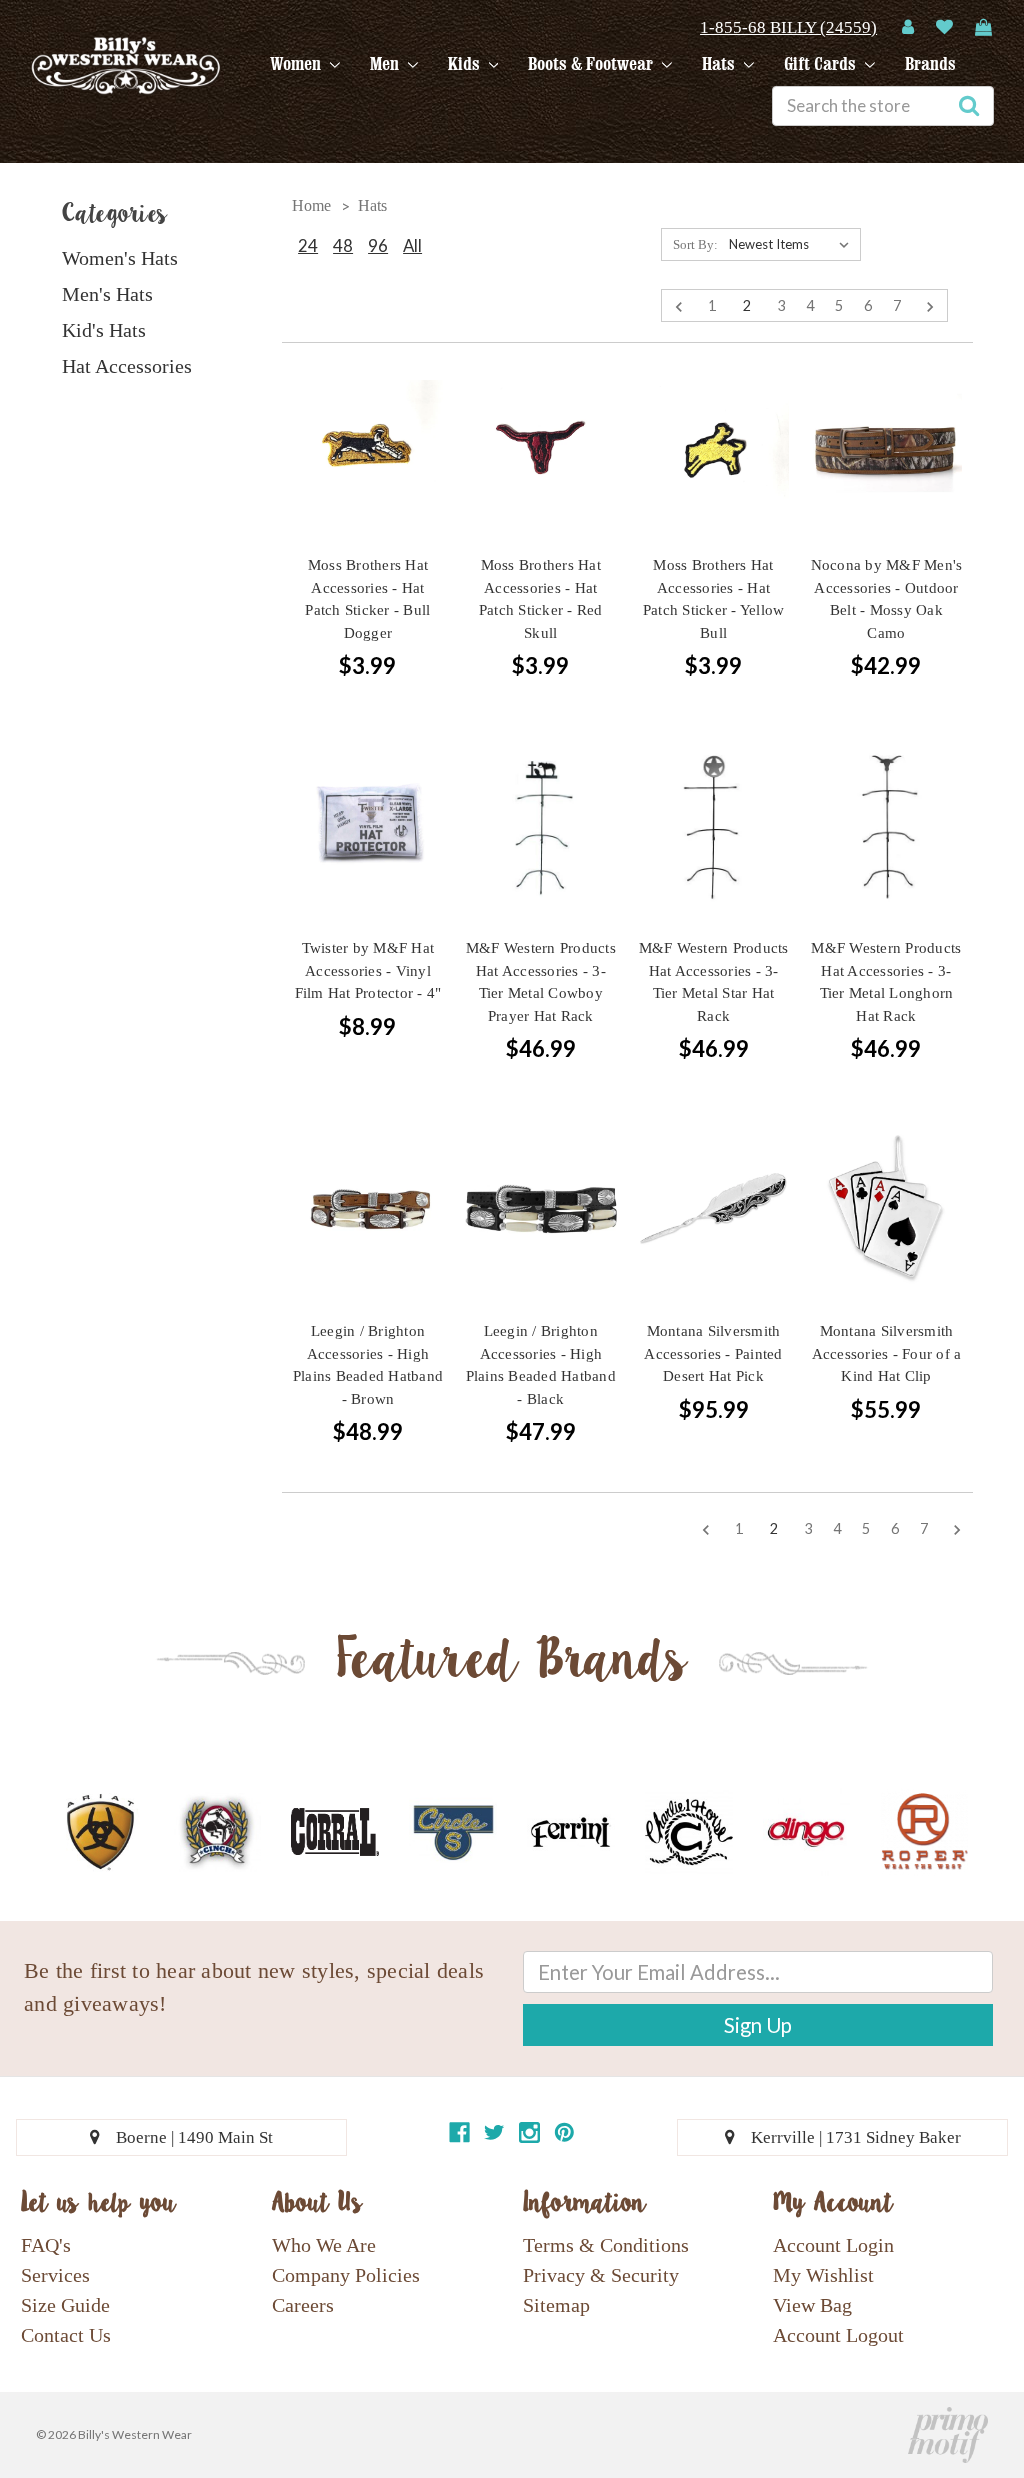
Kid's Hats (104, 330)
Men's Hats (107, 294)
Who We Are (324, 2245)
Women (297, 64)
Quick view (368, 407)
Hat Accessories (127, 366)
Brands (930, 64)
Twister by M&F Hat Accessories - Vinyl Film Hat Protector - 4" (368, 970)
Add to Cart (368, 479)
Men (386, 64)
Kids (466, 64)
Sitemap (556, 2305)
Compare (361, 443)
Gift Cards (822, 64)
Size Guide (65, 2305)
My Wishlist (823, 2275)
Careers (303, 2305)
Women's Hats (120, 258)
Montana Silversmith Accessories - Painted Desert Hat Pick (713, 1353)
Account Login (833, 2245)
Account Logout (838, 2335)
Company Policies (346, 2275)
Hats (720, 64)
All (412, 245)
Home (311, 205)
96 (378, 245)
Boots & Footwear (592, 64)
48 (343, 245)
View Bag (812, 2305)
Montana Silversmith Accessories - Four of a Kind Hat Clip (887, 1353)
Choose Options (886, 479)
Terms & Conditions (606, 2245)
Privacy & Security (601, 2275)
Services (55, 2275)
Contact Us (66, 2335)
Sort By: (695, 244)
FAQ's (46, 2245)
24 (308, 245)
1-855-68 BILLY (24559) (788, 27)
